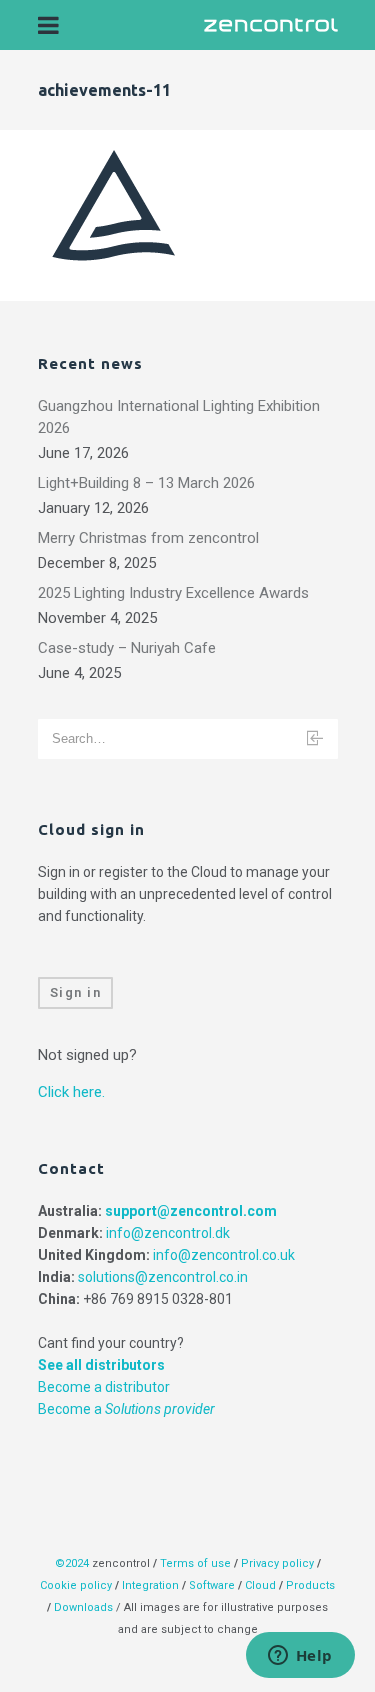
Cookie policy (76, 1585)
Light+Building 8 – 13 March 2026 (146, 483)
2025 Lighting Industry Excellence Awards (173, 593)
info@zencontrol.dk (168, 1233)
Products (310, 1585)
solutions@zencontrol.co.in (163, 1277)
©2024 (72, 1563)
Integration (150, 1585)
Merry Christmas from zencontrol (148, 538)
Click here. (71, 1092)
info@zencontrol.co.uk (224, 1255)
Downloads (83, 1607)
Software (212, 1585)
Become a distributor (104, 1387)
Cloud (262, 1585)
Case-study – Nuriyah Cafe (127, 648)
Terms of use (195, 1563)
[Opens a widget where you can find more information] (300, 1657)
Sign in (76, 992)
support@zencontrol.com (191, 1211)
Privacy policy (277, 1563)
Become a (126, 1409)
